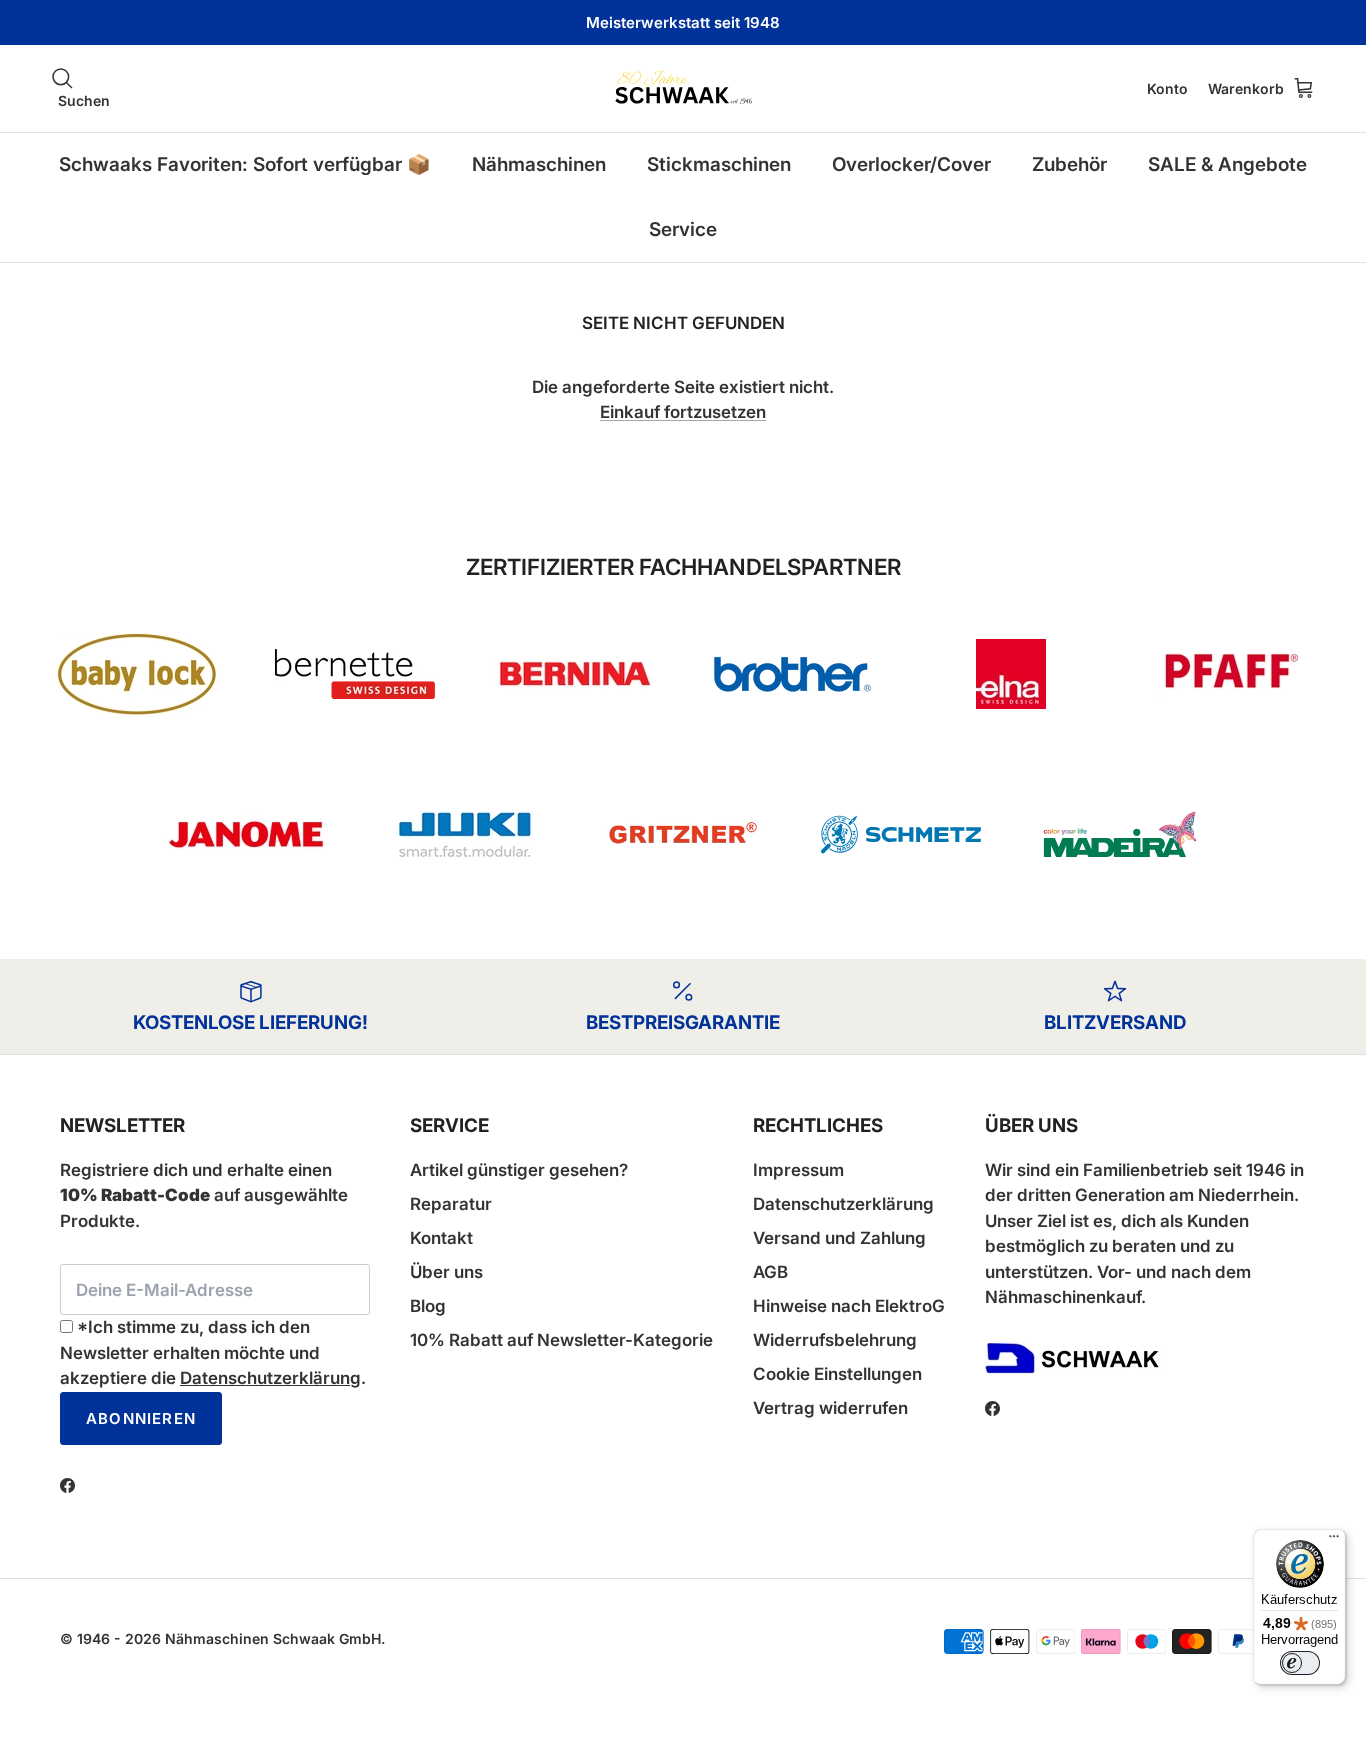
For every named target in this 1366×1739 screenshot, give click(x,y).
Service (683, 229)
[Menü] (1334, 1541)
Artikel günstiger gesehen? (519, 1170)
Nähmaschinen (539, 164)
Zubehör (1069, 164)
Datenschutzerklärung (270, 1378)
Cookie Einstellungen (837, 1374)
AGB (770, 1272)
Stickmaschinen (719, 164)
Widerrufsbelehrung (835, 1340)
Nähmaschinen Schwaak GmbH (273, 1638)
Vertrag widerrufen (830, 1408)
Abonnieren (141, 1418)
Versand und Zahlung (839, 1238)
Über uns (446, 1272)
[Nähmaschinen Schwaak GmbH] (683, 88)
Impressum (798, 1170)
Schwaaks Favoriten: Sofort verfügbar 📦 (245, 164)
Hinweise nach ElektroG (849, 1306)
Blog (428, 1306)
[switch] (1300, 1663)
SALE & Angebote (1227, 164)
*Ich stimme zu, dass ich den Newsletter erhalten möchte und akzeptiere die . (213, 1352)
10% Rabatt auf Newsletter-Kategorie (561, 1340)
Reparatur (451, 1204)
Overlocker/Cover (911, 164)
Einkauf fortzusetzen (683, 412)
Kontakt (441, 1238)
